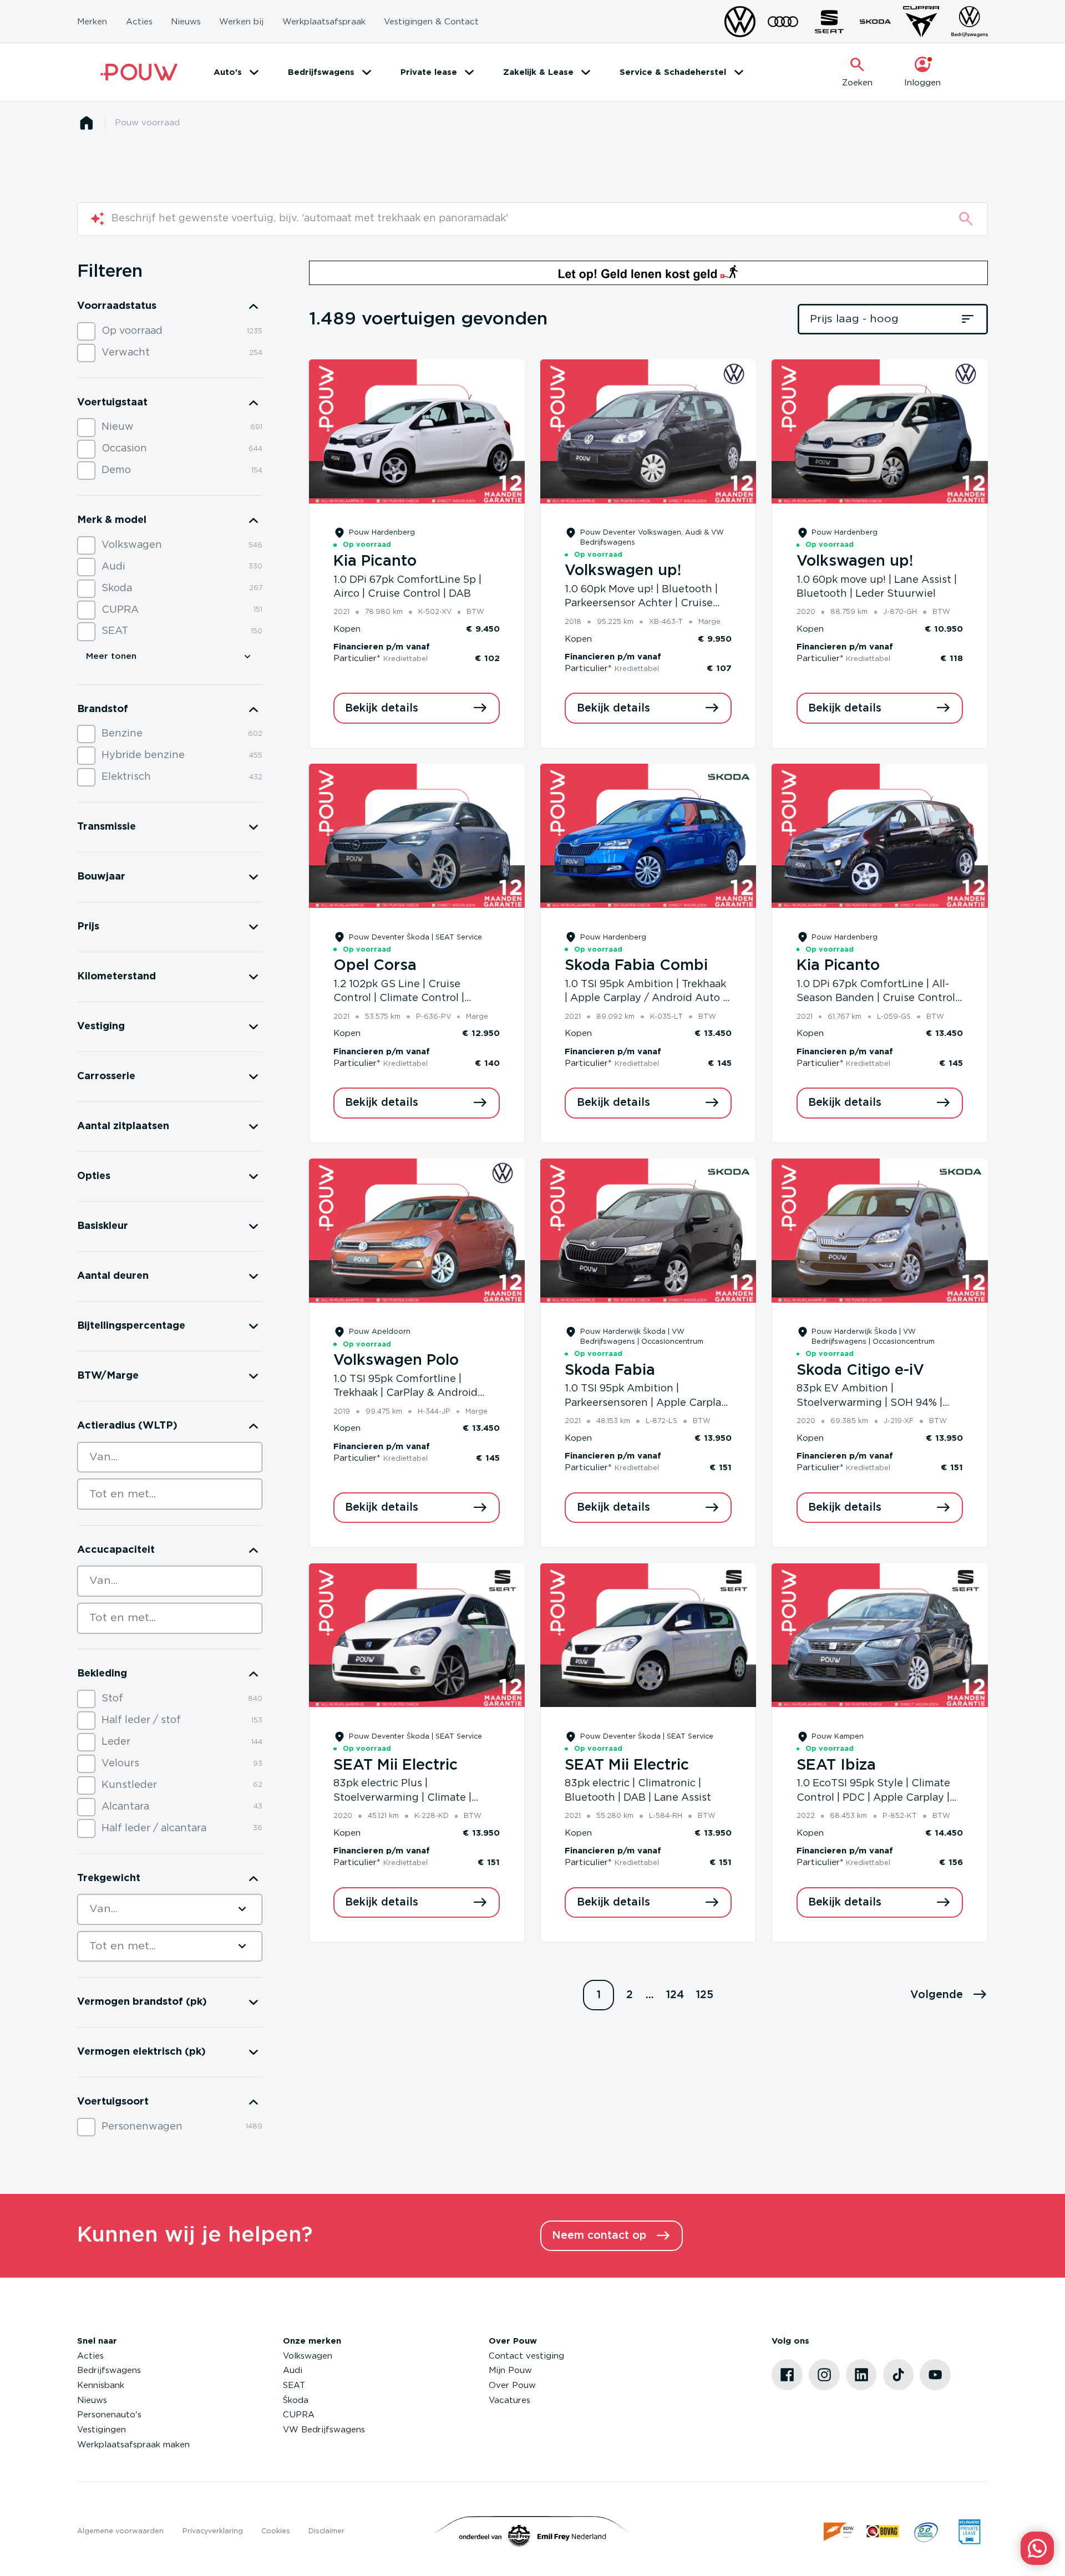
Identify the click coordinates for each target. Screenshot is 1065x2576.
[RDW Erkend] (840, 2531)
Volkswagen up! (623, 571)
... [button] (650, 1995)
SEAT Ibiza (836, 1765)
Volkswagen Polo (396, 1360)
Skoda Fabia (610, 1370)
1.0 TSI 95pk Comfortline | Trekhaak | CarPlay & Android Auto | (405, 1393)
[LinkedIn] (861, 2375)
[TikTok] (899, 2375)
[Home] (139, 72)
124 (675, 1995)
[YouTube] (935, 2375)
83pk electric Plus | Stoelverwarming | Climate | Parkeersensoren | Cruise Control (415, 1798)
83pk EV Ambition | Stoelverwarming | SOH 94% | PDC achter (869, 1403)
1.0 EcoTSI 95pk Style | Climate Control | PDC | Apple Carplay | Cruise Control (873, 1798)
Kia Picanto (375, 561)
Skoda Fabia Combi (636, 966)
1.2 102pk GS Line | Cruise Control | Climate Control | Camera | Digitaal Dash (399, 999)
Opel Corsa (375, 966)
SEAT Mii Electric (395, 1765)
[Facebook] (787, 2375)
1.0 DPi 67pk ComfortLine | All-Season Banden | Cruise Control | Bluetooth (879, 999)
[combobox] (170, 1457)
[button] (949, 1995)
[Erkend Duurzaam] (926, 2531)
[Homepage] (86, 123)
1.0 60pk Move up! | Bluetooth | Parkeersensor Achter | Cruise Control (641, 604)
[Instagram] (824, 2375)
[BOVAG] (883, 2531)
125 (705, 1995)
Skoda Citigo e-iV (860, 1370)
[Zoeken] (966, 219)
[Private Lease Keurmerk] (969, 2531)
